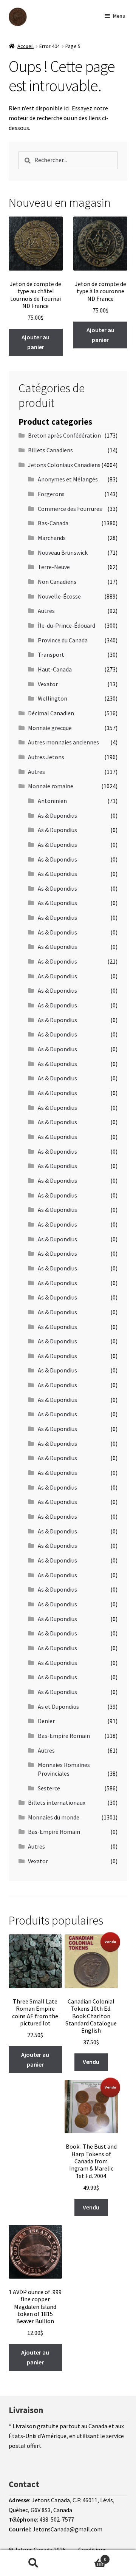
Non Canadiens (57, 582)
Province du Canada (63, 640)
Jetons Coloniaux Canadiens (64, 465)
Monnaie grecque (50, 728)
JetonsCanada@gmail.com (67, 2529)
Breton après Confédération (64, 435)
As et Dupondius (58, 1707)
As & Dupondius (57, 815)
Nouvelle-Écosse (59, 596)
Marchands (52, 538)
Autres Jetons (46, 757)
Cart (86, 2557)
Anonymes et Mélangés (68, 479)
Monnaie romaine (51, 786)
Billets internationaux (57, 1802)
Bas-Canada (53, 523)
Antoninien (52, 801)
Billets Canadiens (50, 450)
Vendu (91, 2062)
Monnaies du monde (54, 1817)
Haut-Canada (55, 669)
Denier (46, 1721)
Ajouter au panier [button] (36, 342)
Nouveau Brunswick (63, 552)
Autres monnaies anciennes (63, 742)
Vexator (48, 684)
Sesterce (49, 1788)
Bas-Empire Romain (64, 1736)
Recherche (33, 2563)
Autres (46, 611)
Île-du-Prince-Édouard (66, 625)
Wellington (53, 698)
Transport (51, 654)
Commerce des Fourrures (70, 509)
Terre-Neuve (54, 567)
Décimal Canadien (51, 713)
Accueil (25, 46)
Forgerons (51, 494)
